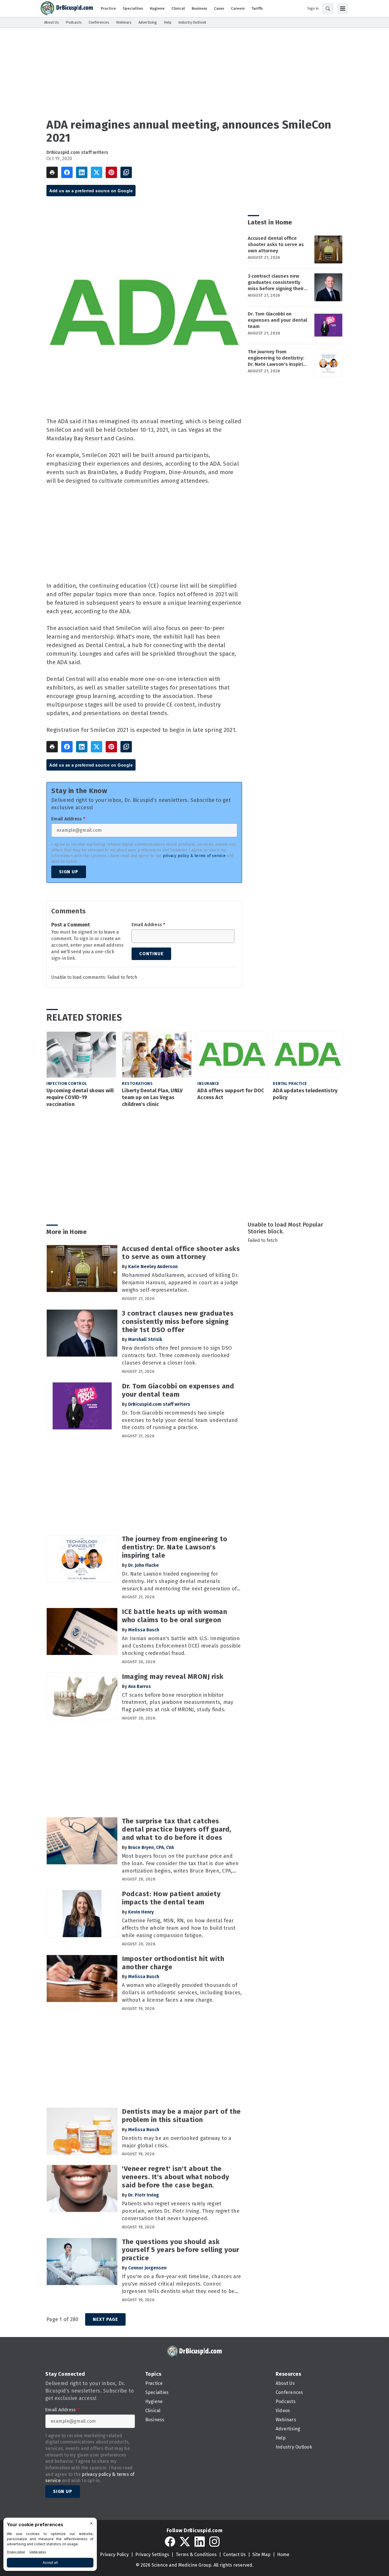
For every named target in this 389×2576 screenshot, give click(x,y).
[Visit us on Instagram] (214, 2542)
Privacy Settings (152, 2555)
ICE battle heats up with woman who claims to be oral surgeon (174, 1616)
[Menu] (343, 9)
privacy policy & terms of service (194, 856)
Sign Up (69, 872)
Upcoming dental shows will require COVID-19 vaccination (80, 1097)
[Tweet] (97, 172)
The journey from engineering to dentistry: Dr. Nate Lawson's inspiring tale (278, 358)
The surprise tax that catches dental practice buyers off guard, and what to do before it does (177, 1829)
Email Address (68, 819)
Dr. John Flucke (144, 1565)
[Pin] (111, 172)
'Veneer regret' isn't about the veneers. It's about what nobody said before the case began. (176, 2177)
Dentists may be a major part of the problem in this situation (181, 2116)
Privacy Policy (114, 2555)
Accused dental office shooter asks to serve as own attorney (276, 244)
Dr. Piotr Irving (144, 2195)
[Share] (67, 172)
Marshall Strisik (145, 1339)
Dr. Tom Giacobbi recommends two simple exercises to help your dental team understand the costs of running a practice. (180, 1420)
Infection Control (67, 1084)
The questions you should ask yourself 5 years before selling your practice (180, 2250)
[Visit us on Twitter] (185, 2542)
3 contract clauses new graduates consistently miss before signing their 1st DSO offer (276, 282)
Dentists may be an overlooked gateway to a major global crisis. (177, 2142)
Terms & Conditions (196, 2555)
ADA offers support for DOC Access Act (231, 1094)
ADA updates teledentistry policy (305, 1094)
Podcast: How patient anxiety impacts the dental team (171, 1898)
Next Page (105, 2319)
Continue (151, 954)
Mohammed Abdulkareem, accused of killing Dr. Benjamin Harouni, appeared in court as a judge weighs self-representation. (180, 1283)
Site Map (261, 2555)
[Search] (328, 9)
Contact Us (235, 2555)
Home (283, 2555)
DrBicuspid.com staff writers (77, 152)
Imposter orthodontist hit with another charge (173, 1963)
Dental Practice (290, 1084)
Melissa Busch (144, 1630)
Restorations (137, 1084)
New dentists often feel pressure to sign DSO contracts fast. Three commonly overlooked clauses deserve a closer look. (177, 1355)
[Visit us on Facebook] (170, 2542)
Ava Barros (140, 1686)
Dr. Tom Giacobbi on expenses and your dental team (278, 320)
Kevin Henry (141, 1912)
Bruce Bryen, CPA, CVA (151, 1847)
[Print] (52, 172)
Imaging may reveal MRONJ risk (173, 1677)
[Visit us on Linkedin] (200, 2542)
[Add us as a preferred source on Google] (126, 172)
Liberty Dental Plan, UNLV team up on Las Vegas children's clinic (152, 1097)
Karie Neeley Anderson (153, 1267)
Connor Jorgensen (147, 2268)
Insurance (208, 1084)
